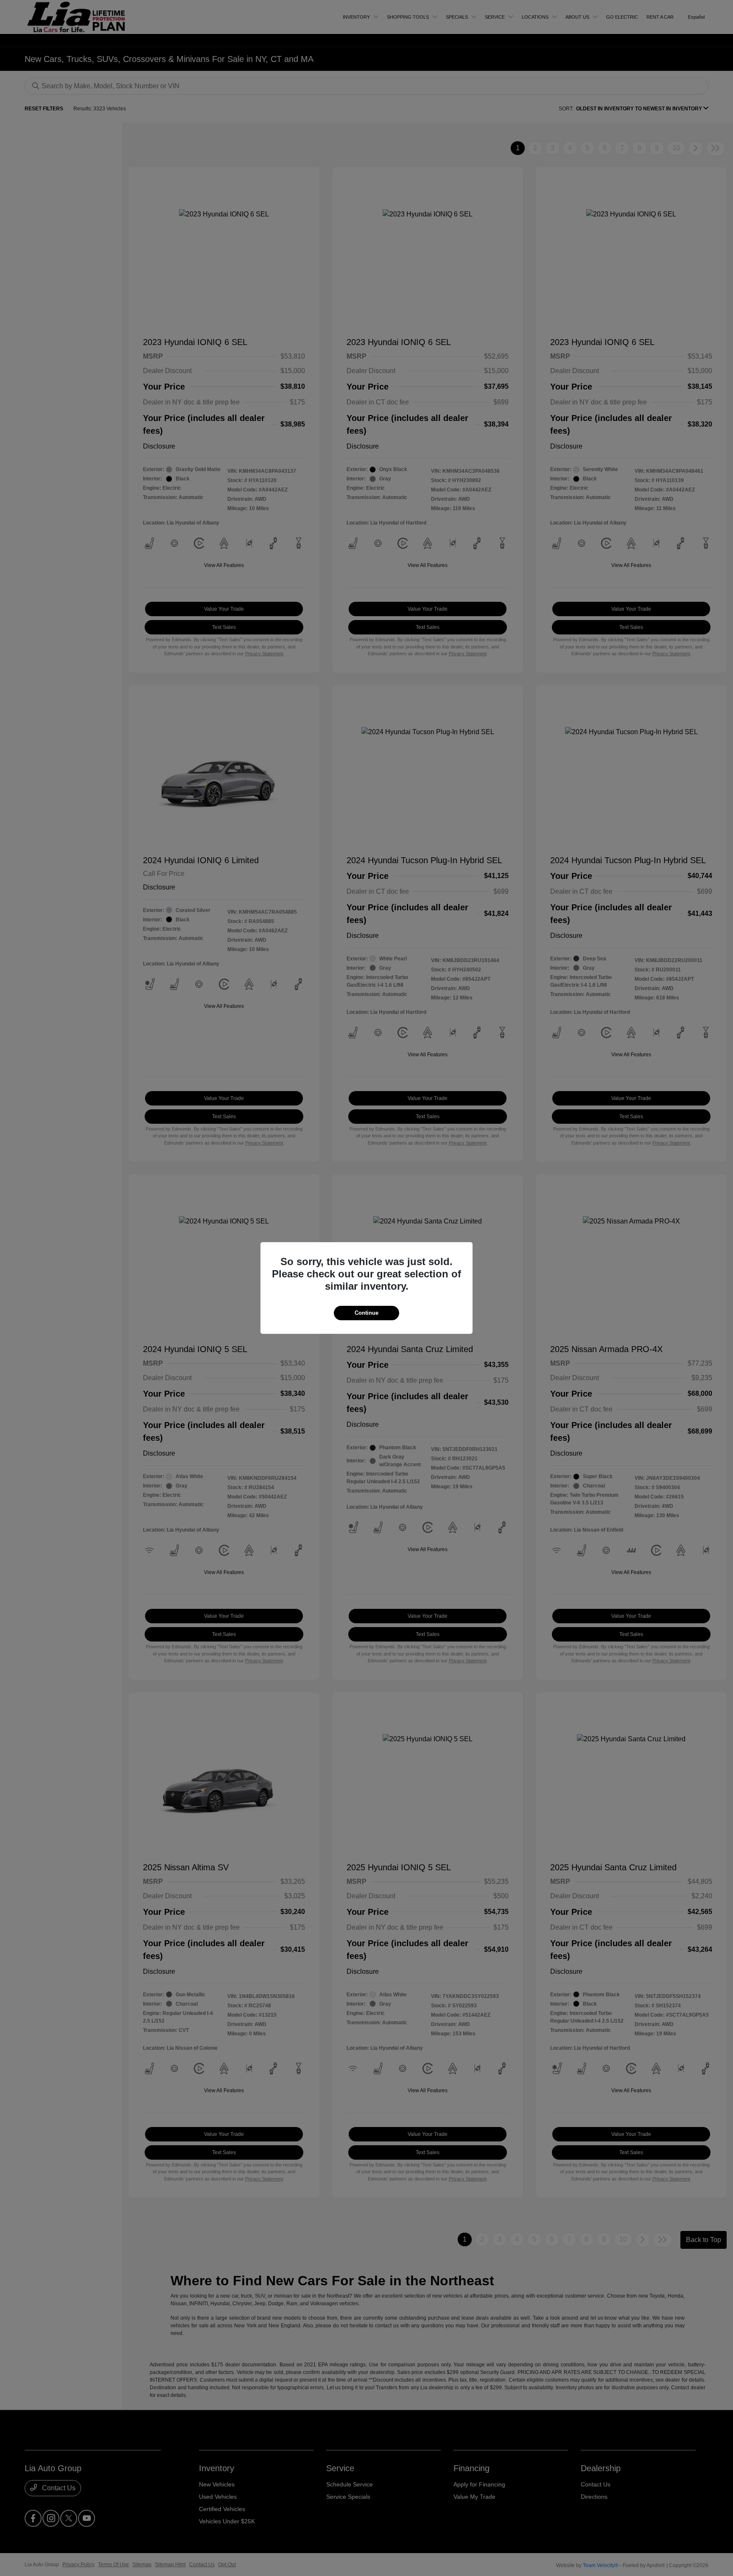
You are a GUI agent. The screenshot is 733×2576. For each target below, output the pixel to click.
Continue (366, 1313)
